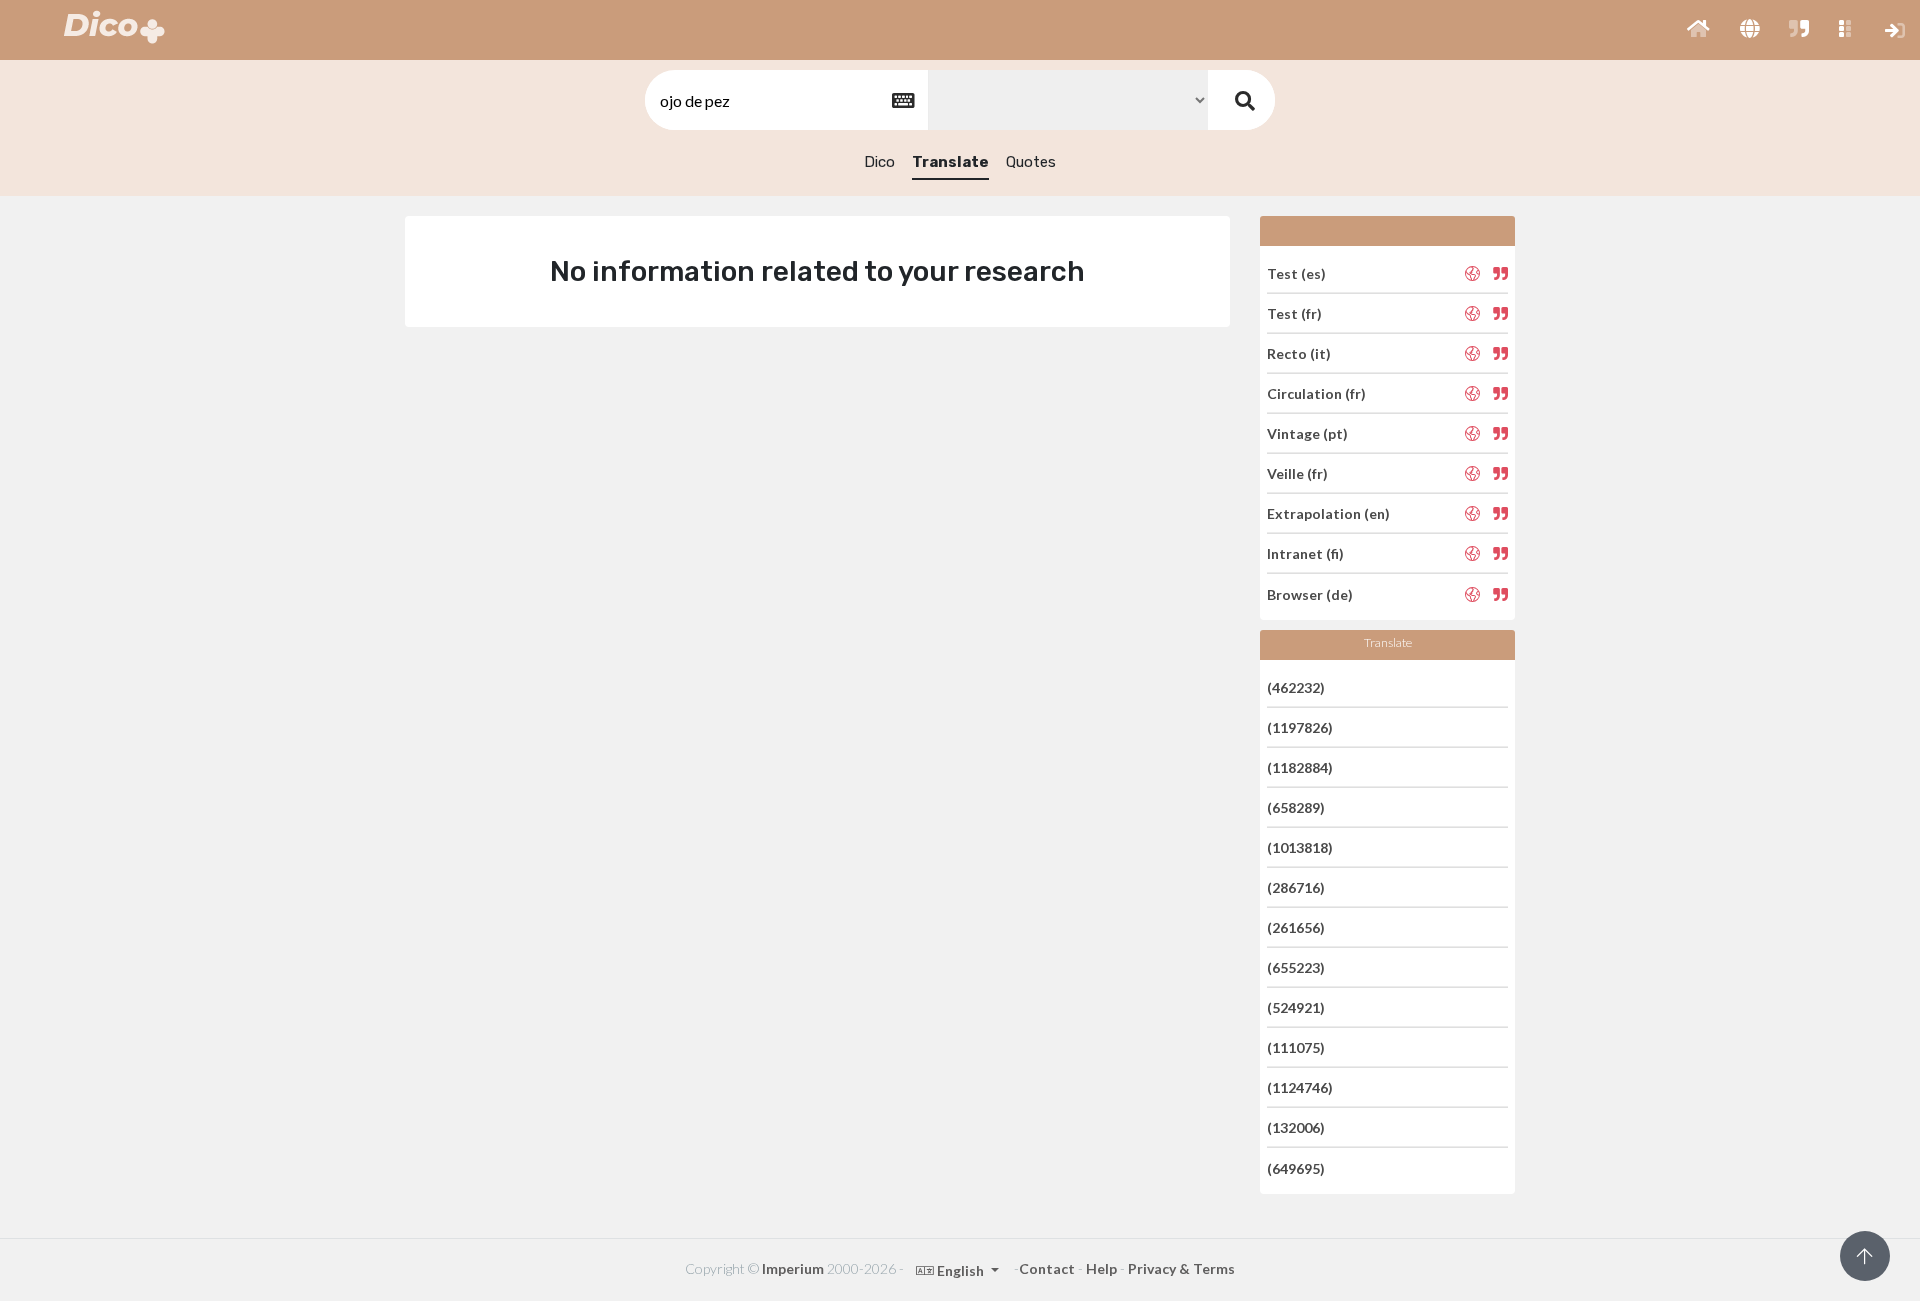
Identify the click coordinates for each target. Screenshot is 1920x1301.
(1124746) (1300, 1087)
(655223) (1296, 967)
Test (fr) (1294, 313)
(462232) (1296, 686)
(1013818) (1300, 847)
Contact (1047, 1268)
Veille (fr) (1297, 473)
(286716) (1296, 887)
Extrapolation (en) (1328, 513)
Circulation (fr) (1316, 393)
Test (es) (1296, 272)
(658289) (1296, 807)
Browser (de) (1310, 593)
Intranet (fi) (1305, 553)
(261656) (1296, 927)
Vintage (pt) (1307, 433)
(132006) (1296, 1127)
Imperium (793, 1268)
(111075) (1296, 1047)
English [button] (960, 1270)
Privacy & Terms (1181, 1268)
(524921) (1296, 1007)
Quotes (1031, 162)
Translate (950, 162)
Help (1101, 1268)
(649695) (1296, 1167)
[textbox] (785, 100)
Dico (879, 162)
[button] (1698, 30)
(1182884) (1300, 767)
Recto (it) (1299, 353)
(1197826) (1300, 727)
